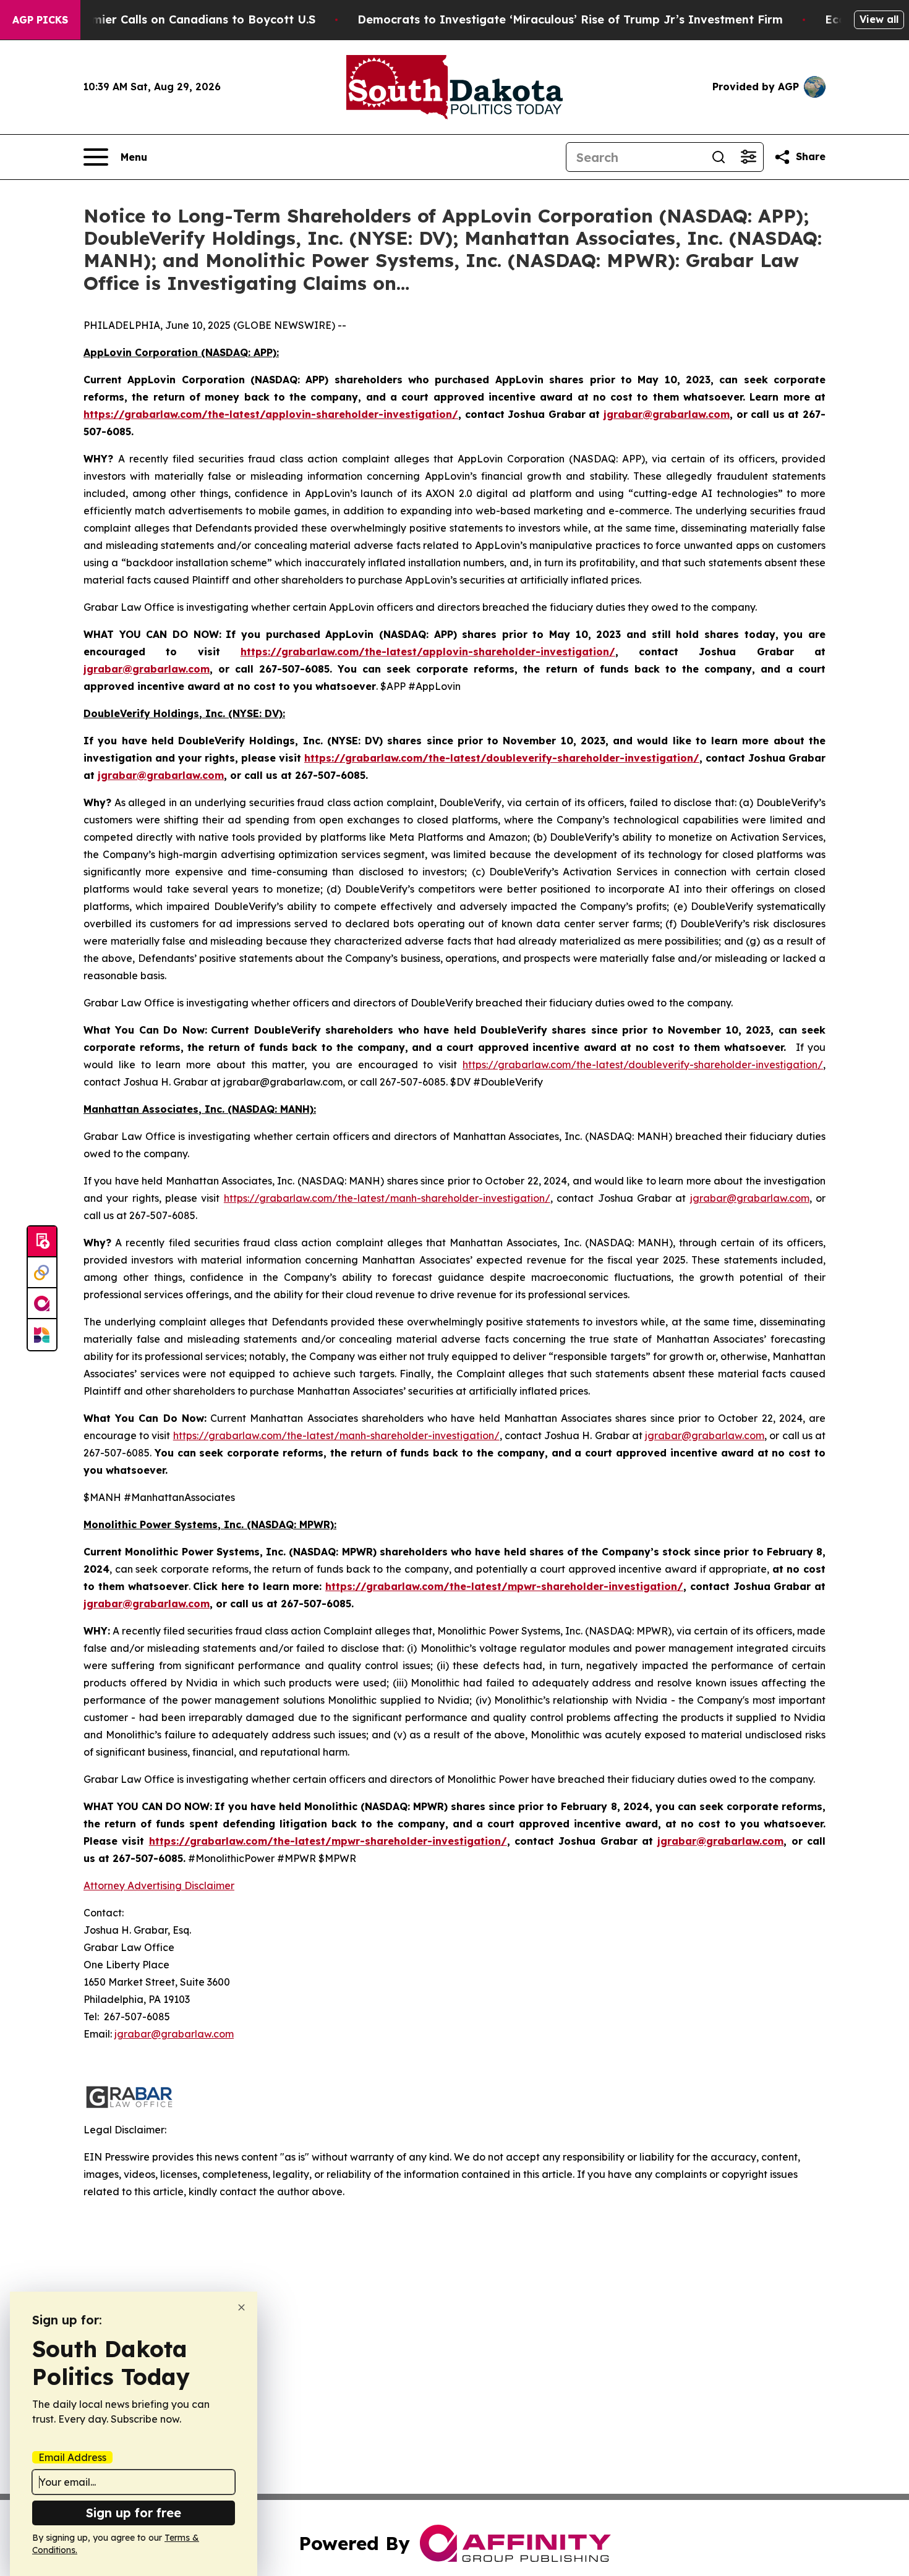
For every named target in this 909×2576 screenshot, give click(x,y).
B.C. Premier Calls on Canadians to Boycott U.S (182, 19)
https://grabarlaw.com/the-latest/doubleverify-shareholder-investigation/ (643, 1065)
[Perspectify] (42, 1273)
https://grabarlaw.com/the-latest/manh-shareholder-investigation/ (387, 1198)
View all (879, 19)
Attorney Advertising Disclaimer (159, 1885)
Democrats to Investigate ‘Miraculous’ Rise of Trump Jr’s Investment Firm (570, 19)
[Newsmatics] (42, 1335)
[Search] (719, 157)
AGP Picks (40, 20)
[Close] (241, 2307)
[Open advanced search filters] (748, 157)
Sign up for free (134, 2513)
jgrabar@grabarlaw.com (750, 1198)
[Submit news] (42, 1242)
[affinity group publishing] (42, 1304)
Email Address (72, 2457)
